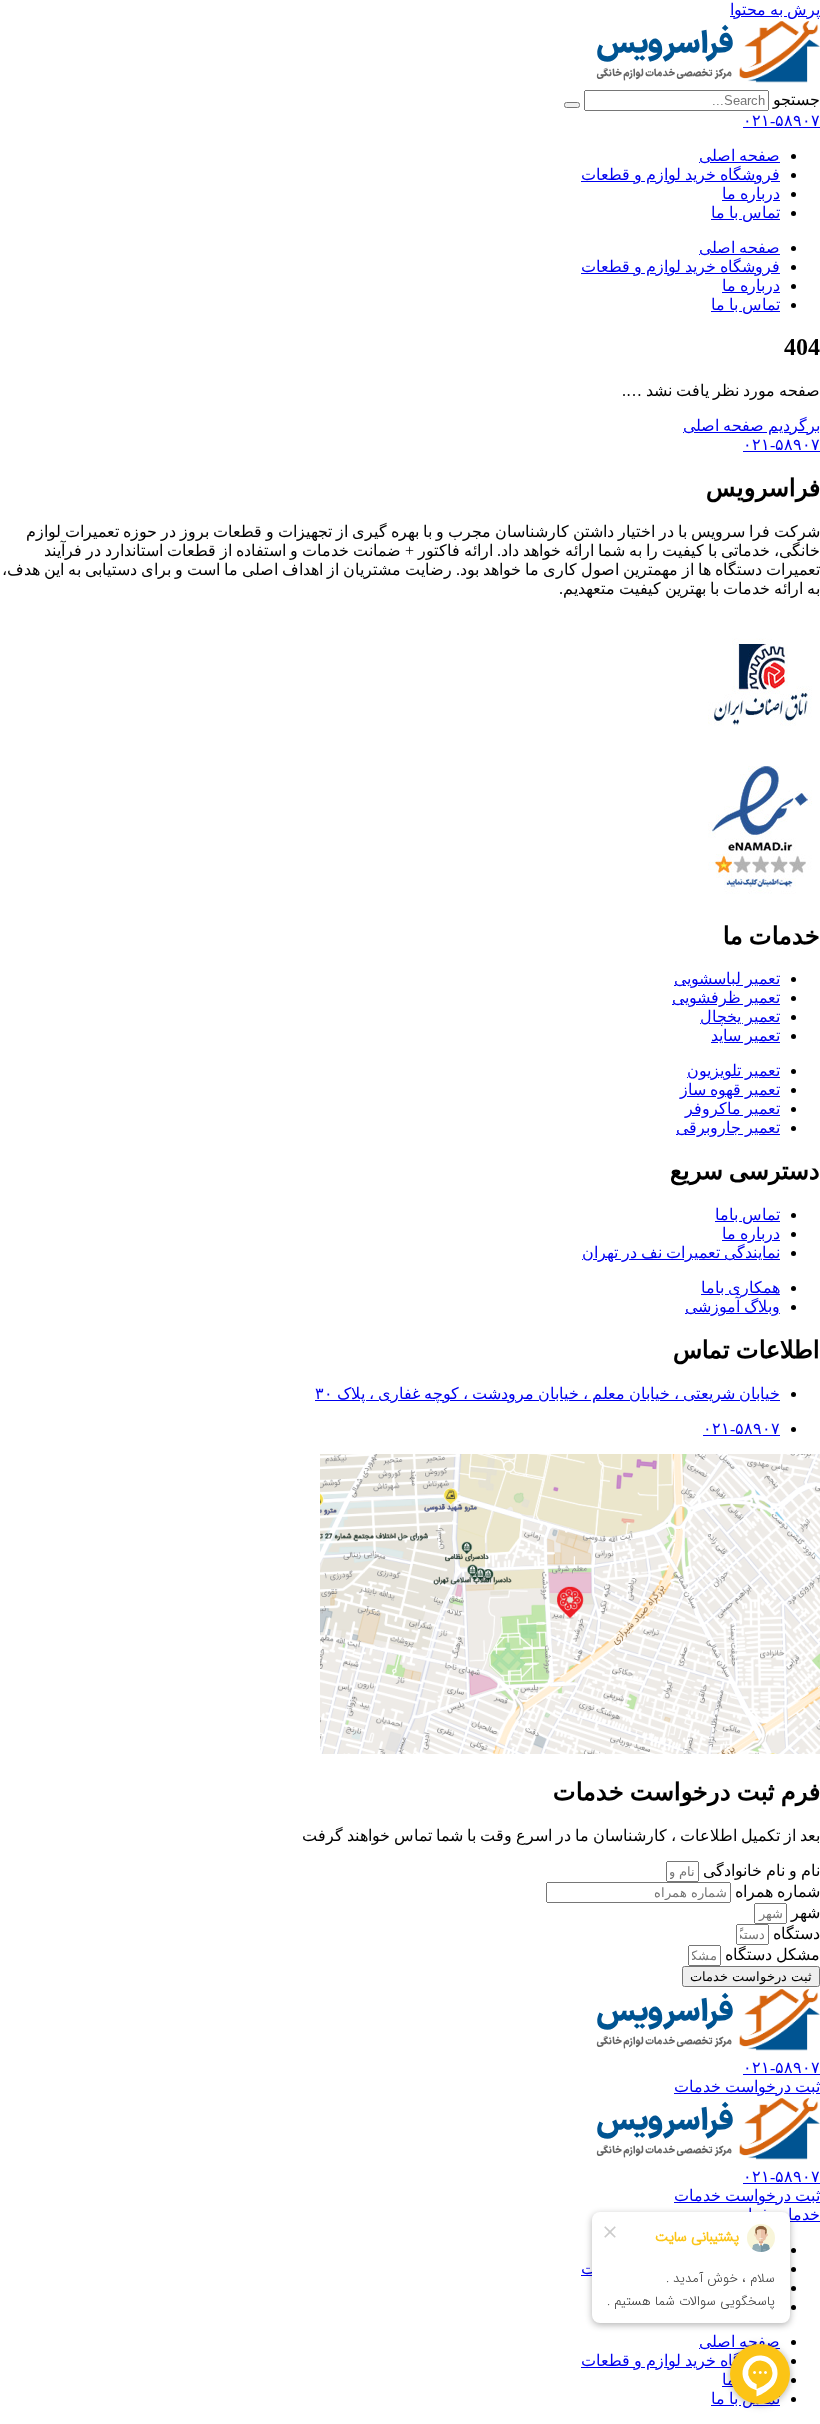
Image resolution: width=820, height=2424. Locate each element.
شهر (803, 1912)
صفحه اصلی (739, 155)
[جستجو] (572, 105)
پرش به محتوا (775, 9)
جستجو (796, 99)
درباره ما (751, 193)
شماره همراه (775, 1891)
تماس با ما (745, 212)
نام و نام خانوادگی (759, 1870)
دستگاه (794, 1933)
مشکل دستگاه (770, 1954)
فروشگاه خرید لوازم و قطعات (680, 174)
